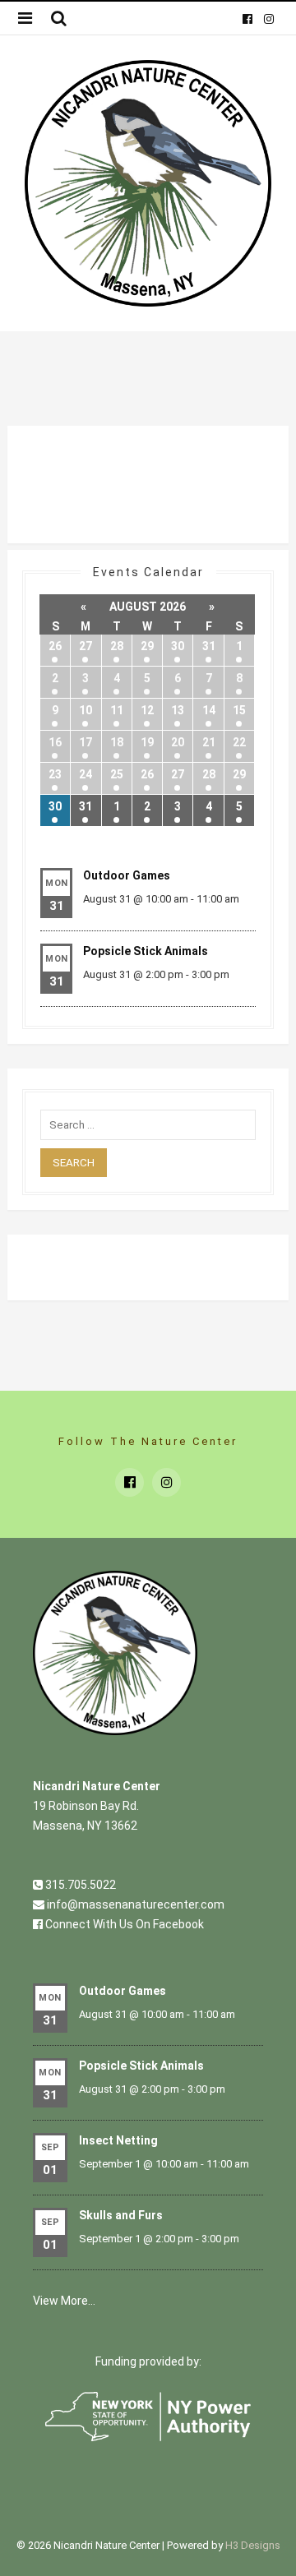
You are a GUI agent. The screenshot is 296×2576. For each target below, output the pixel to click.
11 (117, 710)
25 (117, 774)
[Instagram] (268, 18)
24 (86, 774)
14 (209, 710)
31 (209, 646)
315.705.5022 (79, 1885)
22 (239, 742)
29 (147, 646)
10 (86, 710)
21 (209, 742)
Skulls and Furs (121, 2215)
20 (178, 742)
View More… (64, 2301)
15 (239, 710)
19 (147, 742)
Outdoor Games (127, 875)
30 (178, 646)
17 (86, 742)
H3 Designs (253, 2545)
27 (86, 646)
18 (117, 742)
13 (178, 710)
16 (55, 742)
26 (55, 646)
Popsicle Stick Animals (146, 951)
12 (147, 710)
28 (117, 646)
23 (55, 774)
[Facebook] (247, 18)
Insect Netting (118, 2140)
